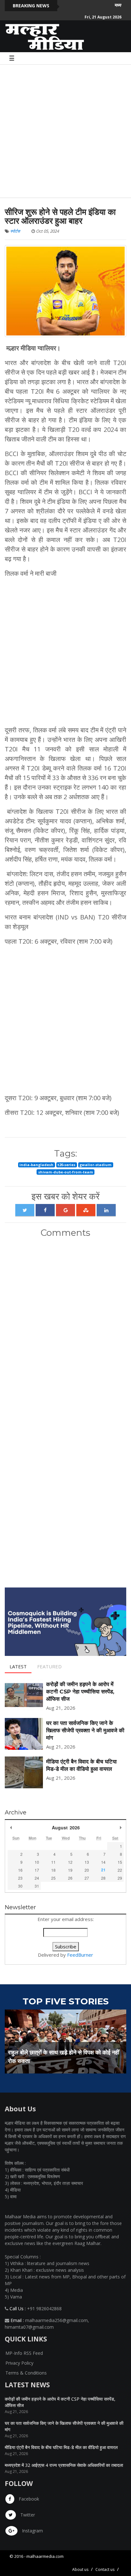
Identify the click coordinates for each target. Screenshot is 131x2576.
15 (120, 1862)
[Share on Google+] (65, 1210)
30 (20, 1886)
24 (37, 1878)
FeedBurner (80, 1955)
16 (20, 1870)
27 (87, 1878)
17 (37, 1870)
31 (37, 1886)
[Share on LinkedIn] (106, 1210)
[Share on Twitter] (25, 1210)
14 (103, 1862)
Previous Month (11, 1827)
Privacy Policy (19, 2363)
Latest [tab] (18, 1666)
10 (37, 1862)
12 (70, 1862)
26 (70, 1878)
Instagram (32, 2531)
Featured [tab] (49, 1666)
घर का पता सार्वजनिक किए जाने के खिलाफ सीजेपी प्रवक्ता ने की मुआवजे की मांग (85, 1730)
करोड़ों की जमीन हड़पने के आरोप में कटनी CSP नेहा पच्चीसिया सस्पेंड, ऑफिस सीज (80, 1692)
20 (87, 1870)
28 (103, 1878)
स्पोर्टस (15, 231)
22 (120, 1870)
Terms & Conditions (26, 2373)
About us (80, 2569)
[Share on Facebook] (45, 1210)
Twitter (27, 2515)
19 (70, 1870)
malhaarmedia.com (45, 2556)
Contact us (105, 2569)
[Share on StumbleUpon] (86, 1210)
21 (103, 1870)
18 (53, 1870)
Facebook (28, 2499)
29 (120, 1878)
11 (53, 1862)
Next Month (121, 1827)
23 (20, 1878)
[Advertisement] (65, 130)
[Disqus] (65, 1327)
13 (87, 1862)
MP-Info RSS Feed (24, 2353)
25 (53, 1878)
